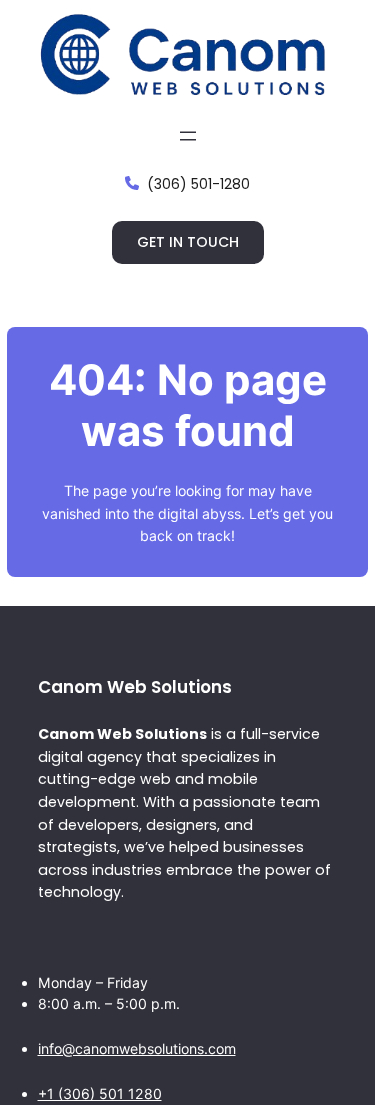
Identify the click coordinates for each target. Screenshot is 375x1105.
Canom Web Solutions (135, 687)
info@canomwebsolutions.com (137, 1048)
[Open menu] (188, 136)
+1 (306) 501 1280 (100, 1093)
